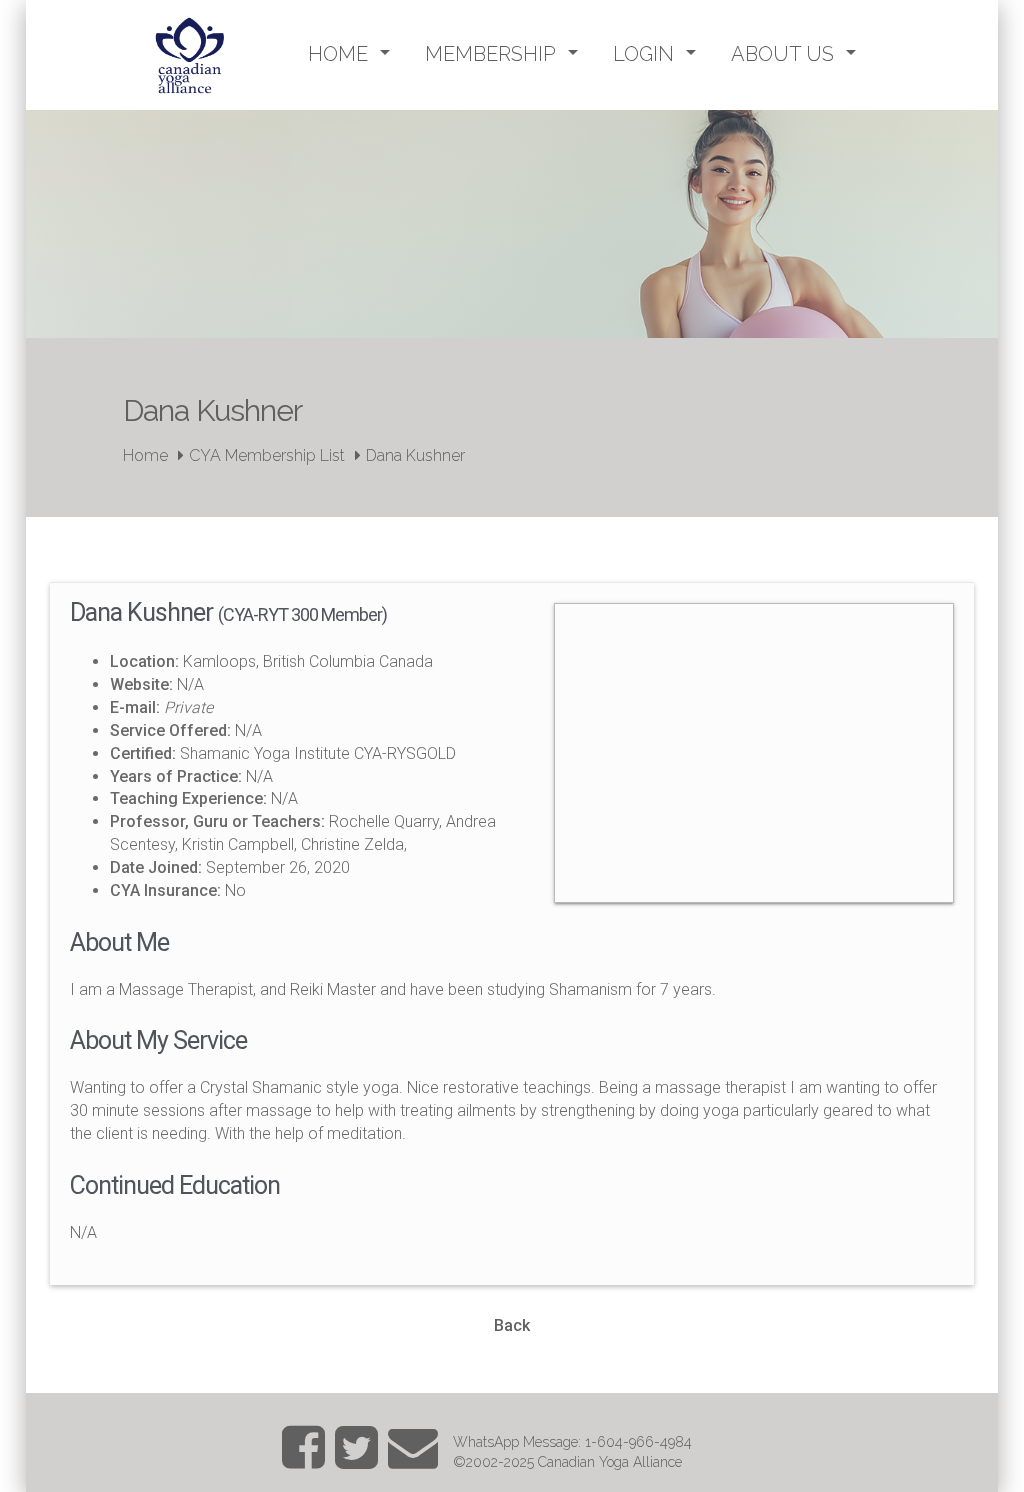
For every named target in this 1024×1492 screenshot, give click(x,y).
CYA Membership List (267, 455)
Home (145, 455)
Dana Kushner (415, 455)
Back (512, 1325)
